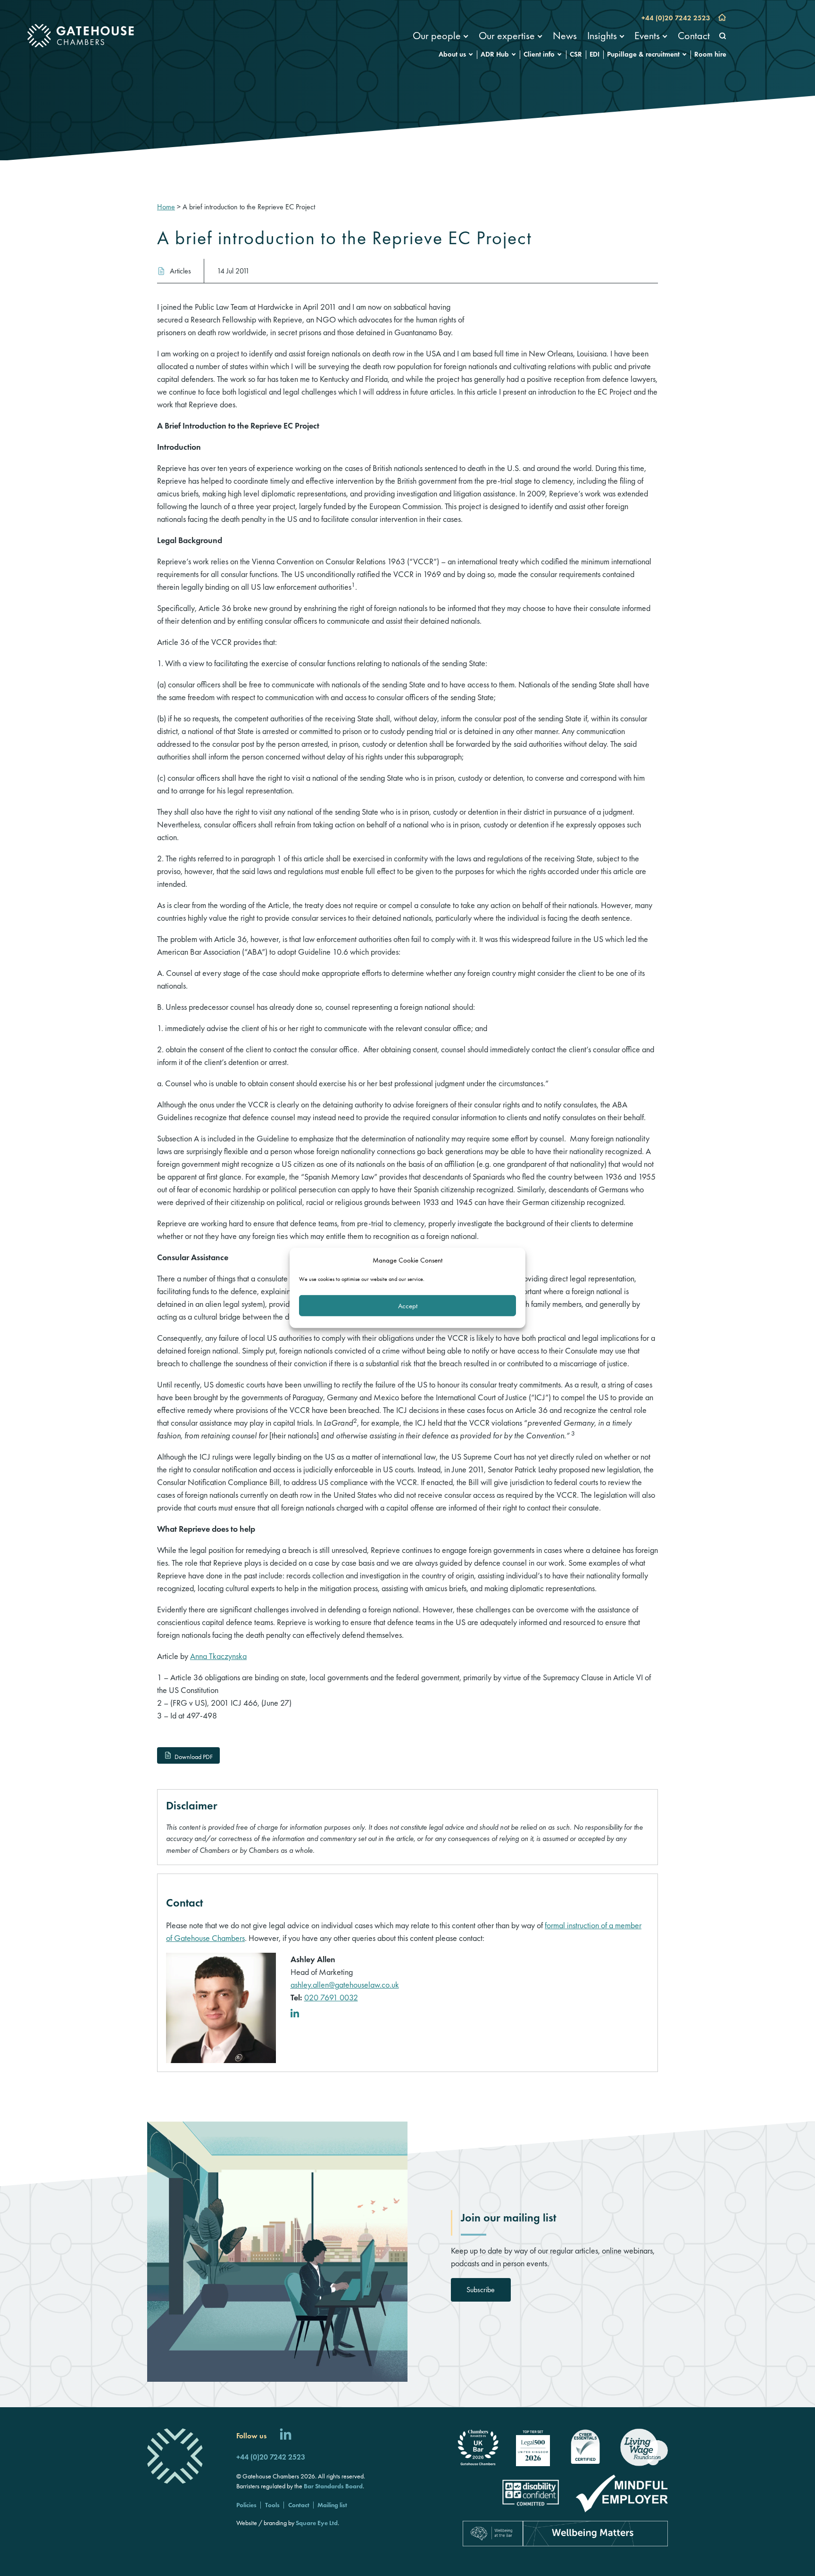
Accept (408, 1306)
